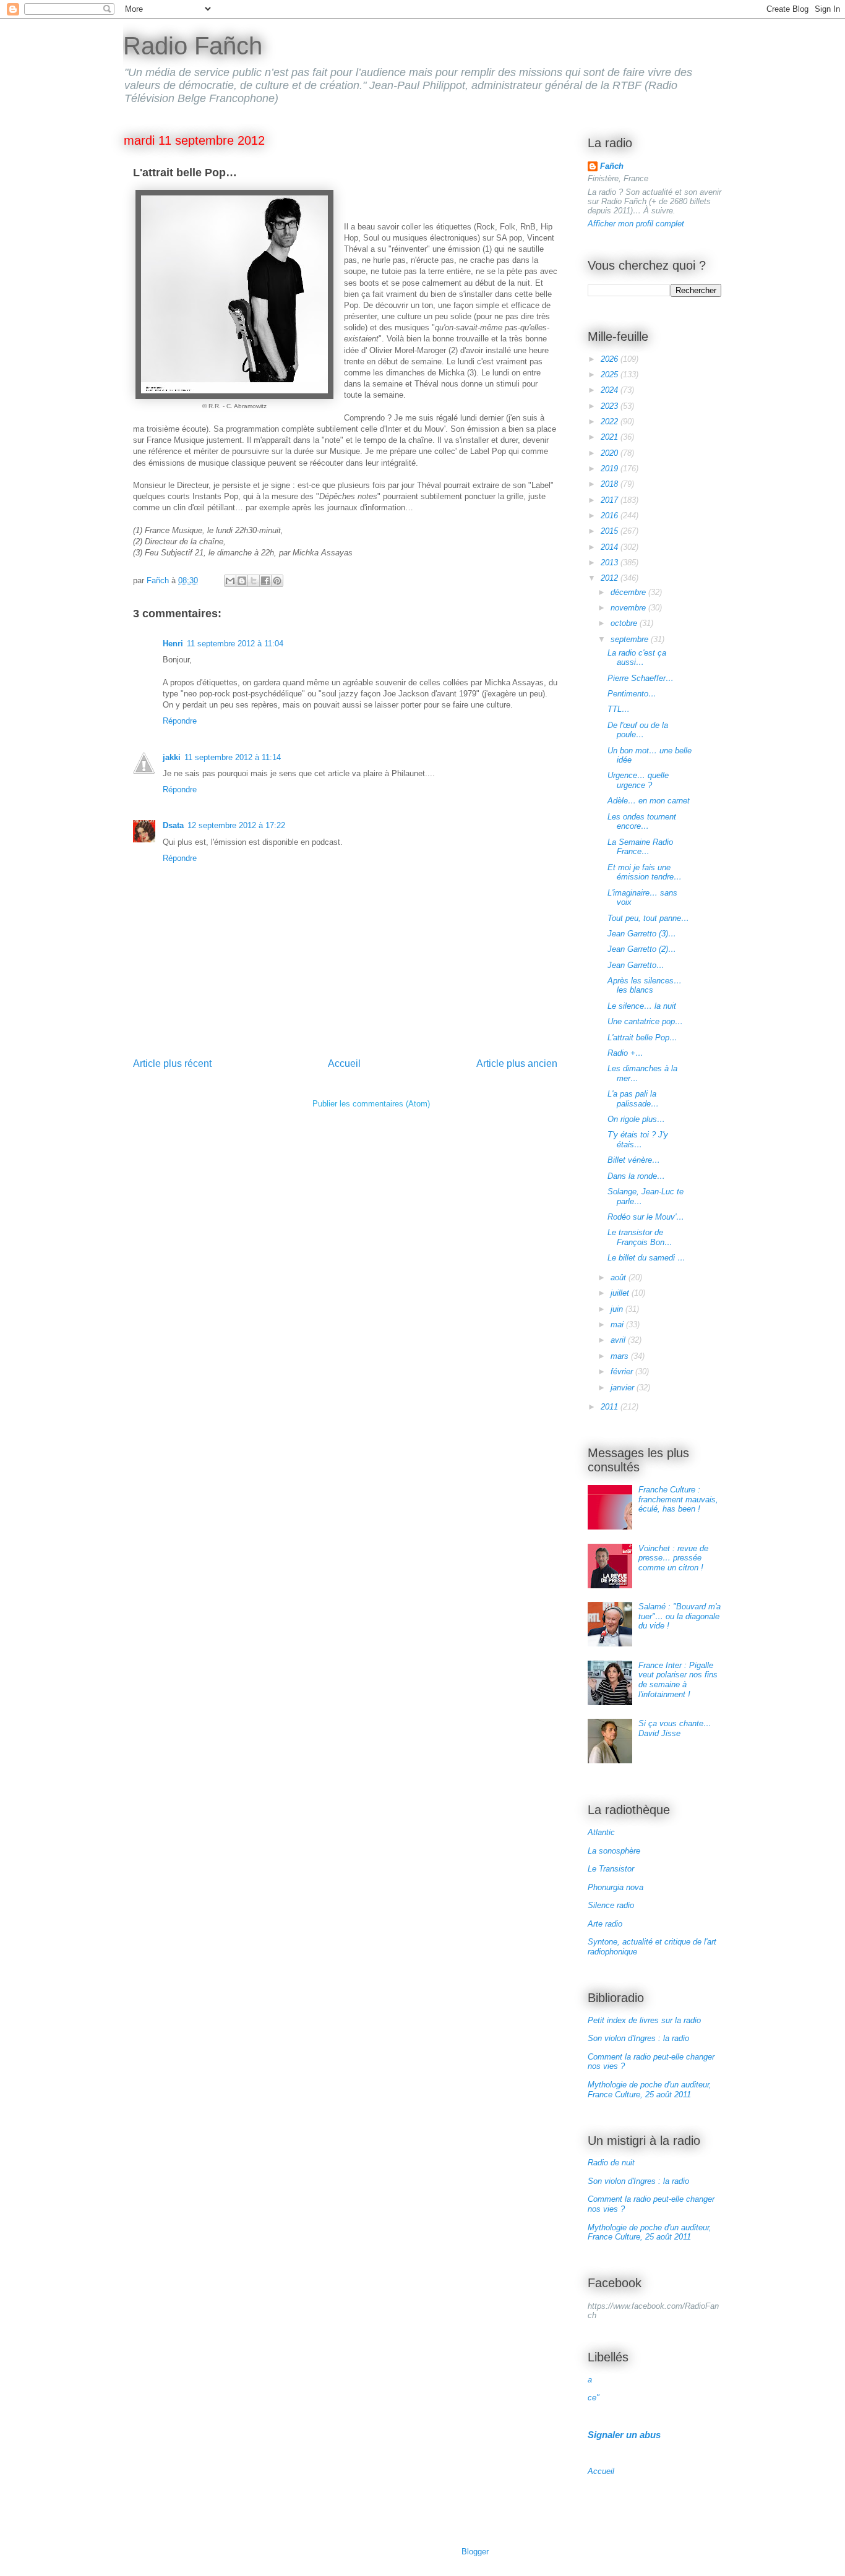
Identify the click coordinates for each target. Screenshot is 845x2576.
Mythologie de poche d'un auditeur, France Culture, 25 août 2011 (650, 2090)
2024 (611, 390)
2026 (611, 359)
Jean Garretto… (636, 965)
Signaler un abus (624, 2435)
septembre (631, 639)
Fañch (612, 166)
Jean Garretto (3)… (642, 934)
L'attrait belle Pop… (642, 1038)
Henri (173, 644)
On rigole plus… (636, 1119)
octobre (625, 623)
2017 (611, 500)
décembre (629, 592)
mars (621, 1356)
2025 (611, 374)
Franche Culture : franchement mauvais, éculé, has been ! (678, 1499)
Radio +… (625, 1053)
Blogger (475, 2552)
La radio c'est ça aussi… (637, 658)
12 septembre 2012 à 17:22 (236, 825)
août (620, 1277)
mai (618, 1324)
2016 (611, 516)
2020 (611, 453)
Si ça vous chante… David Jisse (675, 1728)
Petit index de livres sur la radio (644, 2020)
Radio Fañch (193, 46)
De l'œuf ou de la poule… (638, 730)
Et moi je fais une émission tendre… (645, 872)
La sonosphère (614, 1851)
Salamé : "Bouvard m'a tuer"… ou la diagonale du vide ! (680, 1616)
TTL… (619, 709)
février (623, 1371)
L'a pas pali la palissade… (633, 1099)
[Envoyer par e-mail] (230, 581)
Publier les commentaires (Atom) (371, 1104)
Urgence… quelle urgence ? (638, 780)
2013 (611, 563)
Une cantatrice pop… (645, 1021)
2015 (611, 531)
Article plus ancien (517, 1063)
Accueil (344, 1063)
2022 (611, 421)
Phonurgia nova (616, 1887)
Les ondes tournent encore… (642, 822)
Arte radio (605, 1924)
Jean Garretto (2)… (642, 949)
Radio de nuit (611, 2163)
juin (618, 1309)
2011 (611, 1407)
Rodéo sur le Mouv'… (646, 1217)
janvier (624, 1388)
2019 (611, 469)
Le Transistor (611, 1869)
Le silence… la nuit (642, 1006)
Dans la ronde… (636, 1176)
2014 (611, 547)
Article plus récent (172, 1063)
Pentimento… (632, 694)
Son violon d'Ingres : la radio (638, 2038)
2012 (611, 578)
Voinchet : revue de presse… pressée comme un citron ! (673, 1558)
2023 (611, 406)
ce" (594, 2398)
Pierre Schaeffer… (641, 678)
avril (619, 1340)
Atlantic (601, 1832)
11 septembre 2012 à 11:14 (233, 757)
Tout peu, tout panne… (648, 918)
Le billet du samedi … (646, 1258)
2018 (611, 484)
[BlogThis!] (242, 581)
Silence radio (611, 1905)
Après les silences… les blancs (645, 986)
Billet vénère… (634, 1160)
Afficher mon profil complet (636, 224)
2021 (611, 437)
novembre (629, 608)
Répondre (180, 721)
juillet (621, 1293)
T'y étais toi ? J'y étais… (638, 1140)
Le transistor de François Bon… (640, 1237)
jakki (172, 757)
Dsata (173, 825)
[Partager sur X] (254, 581)
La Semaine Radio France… (640, 847)
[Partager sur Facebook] (265, 581)
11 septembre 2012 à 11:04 (235, 644)
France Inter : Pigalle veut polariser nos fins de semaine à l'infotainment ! (678, 1680)
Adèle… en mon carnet (649, 801)
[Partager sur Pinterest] (277, 581)
